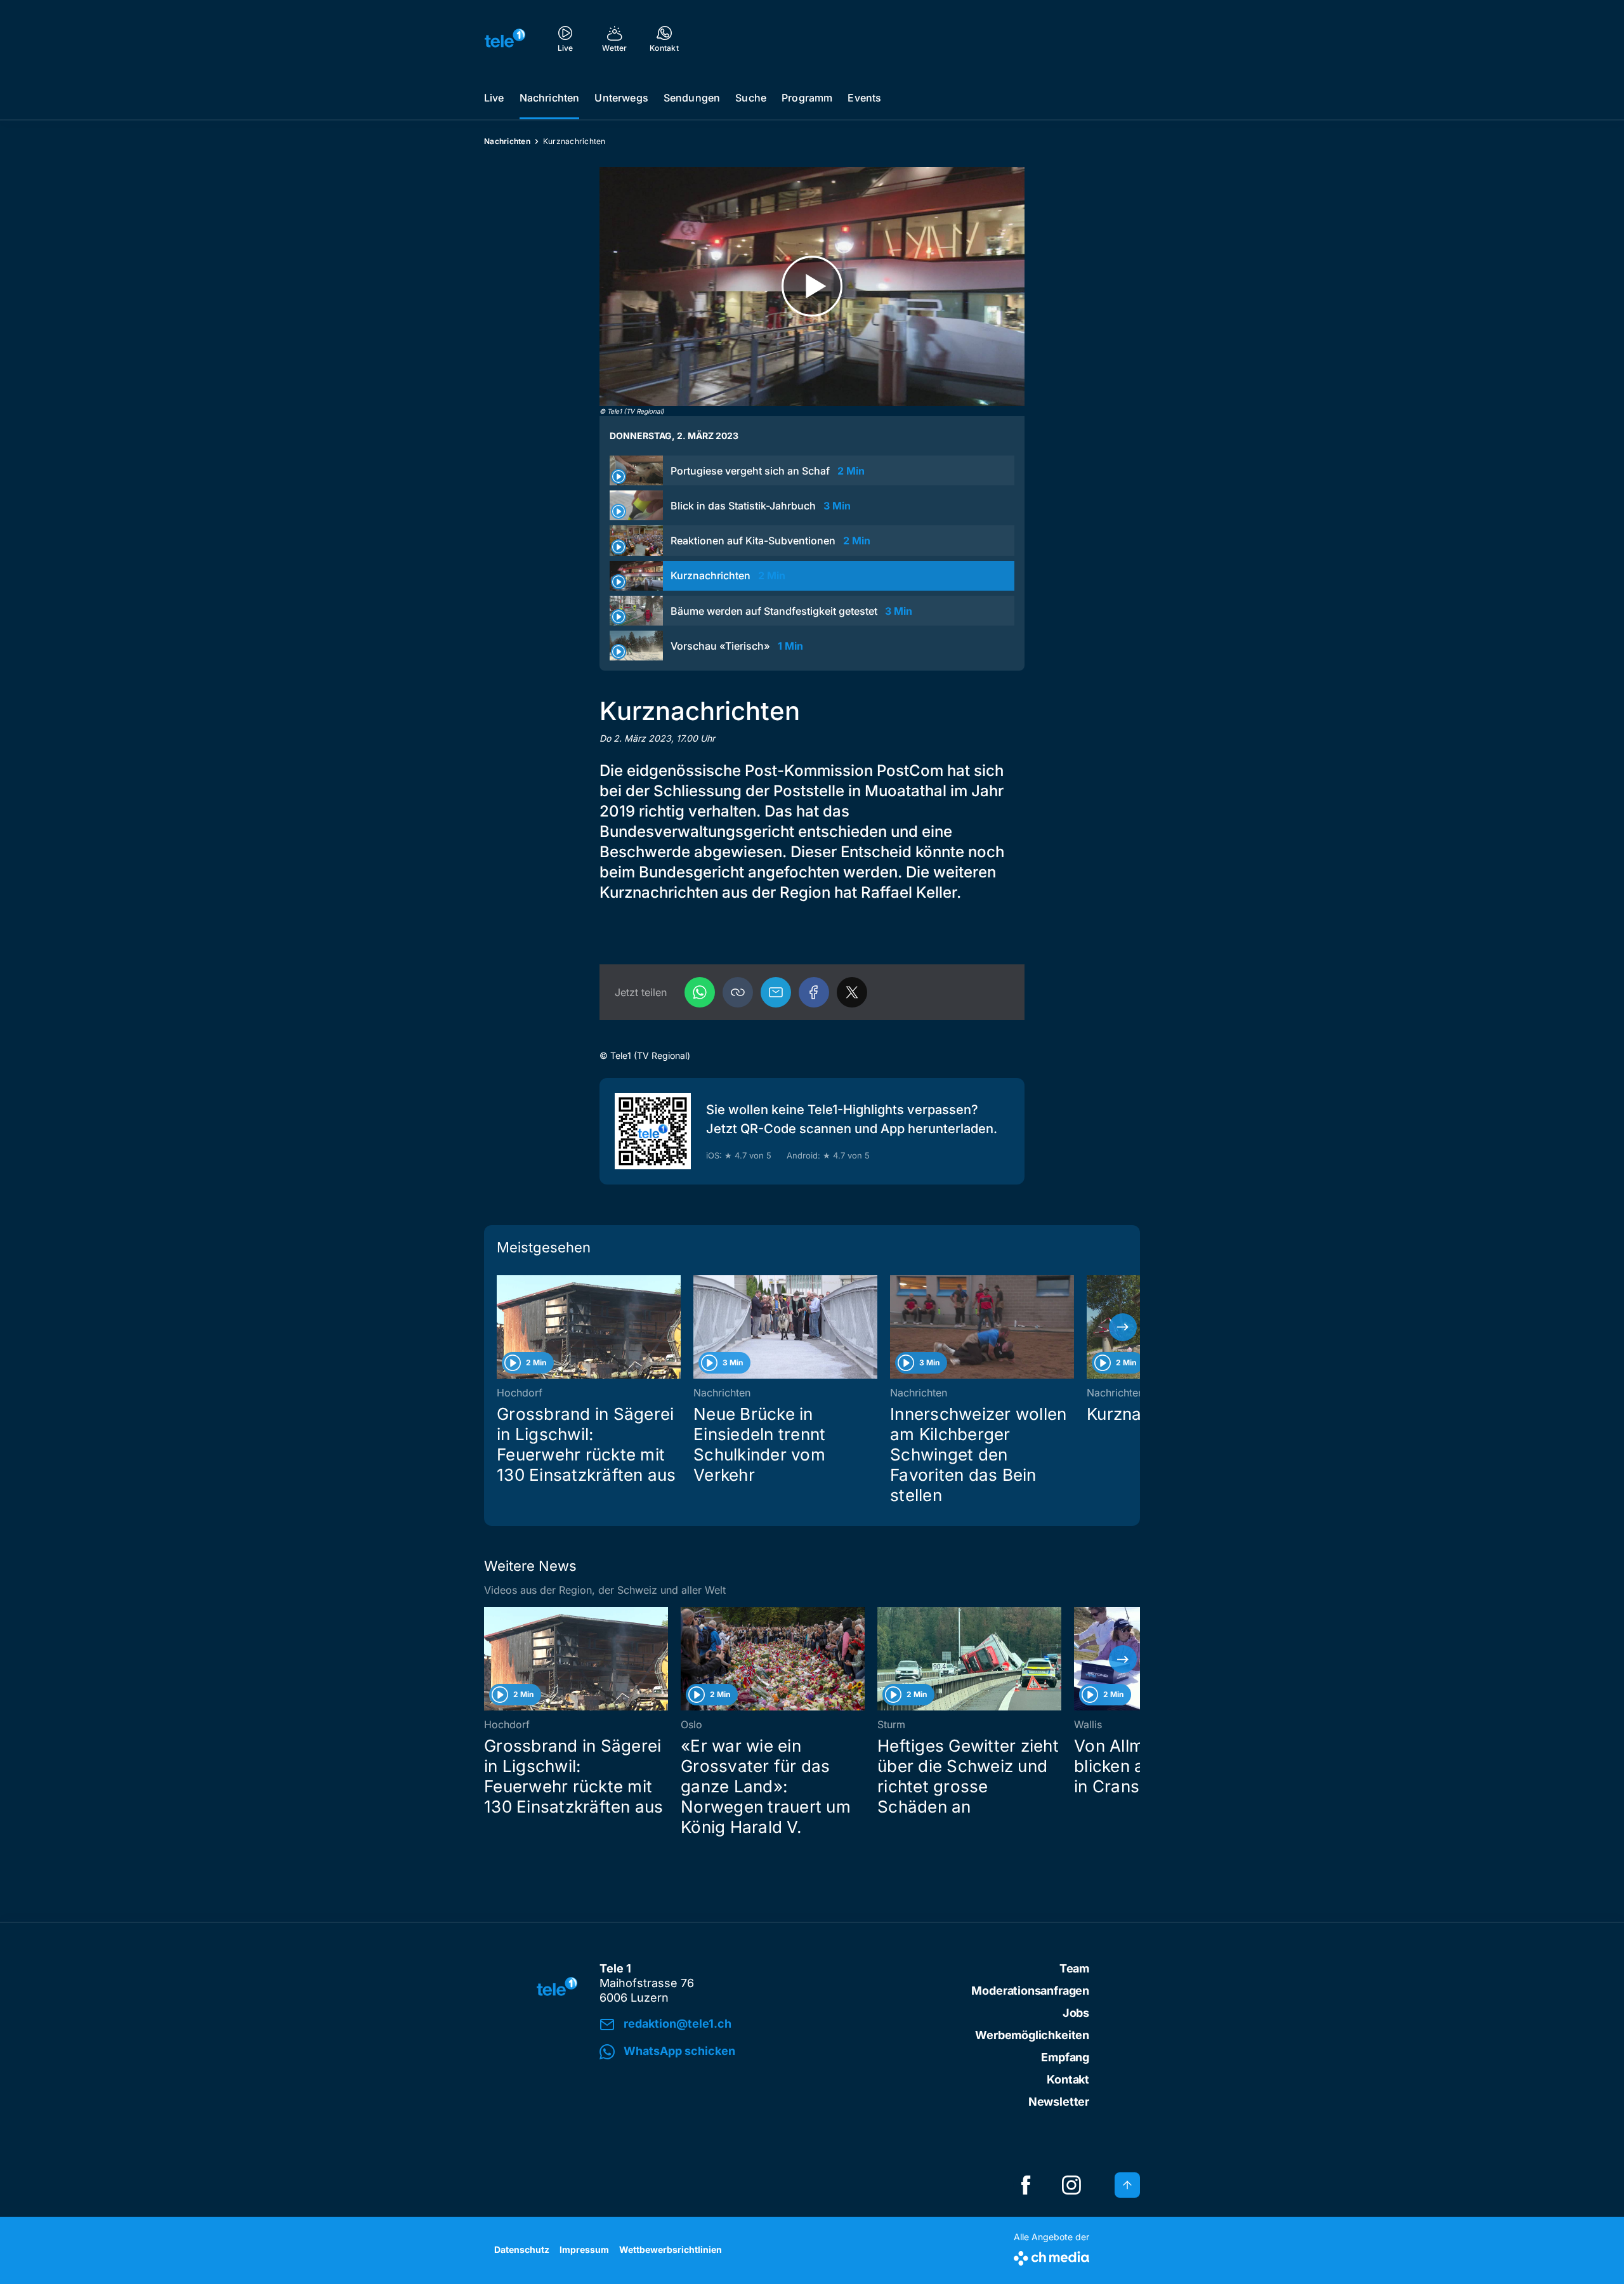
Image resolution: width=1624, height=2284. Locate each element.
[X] (852, 992)
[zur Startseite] (505, 38)
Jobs (1076, 2013)
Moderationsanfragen (1030, 1991)
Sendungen (692, 98)
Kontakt (1068, 2079)
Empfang (1065, 2057)
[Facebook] (814, 992)
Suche (751, 98)
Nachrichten (550, 98)
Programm (807, 98)
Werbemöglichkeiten (1032, 2035)
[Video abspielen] (812, 286)
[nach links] (501, 1327)
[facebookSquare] (1026, 2185)
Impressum (584, 2249)
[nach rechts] (1123, 1327)
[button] (738, 992)
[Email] (776, 992)
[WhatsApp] (700, 992)
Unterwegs (621, 98)
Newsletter (1059, 2102)
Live (494, 98)
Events (864, 98)
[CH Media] (1051, 2256)
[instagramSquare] (1071, 2185)
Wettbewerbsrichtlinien (671, 2249)
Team (1074, 1968)
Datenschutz (522, 2249)
